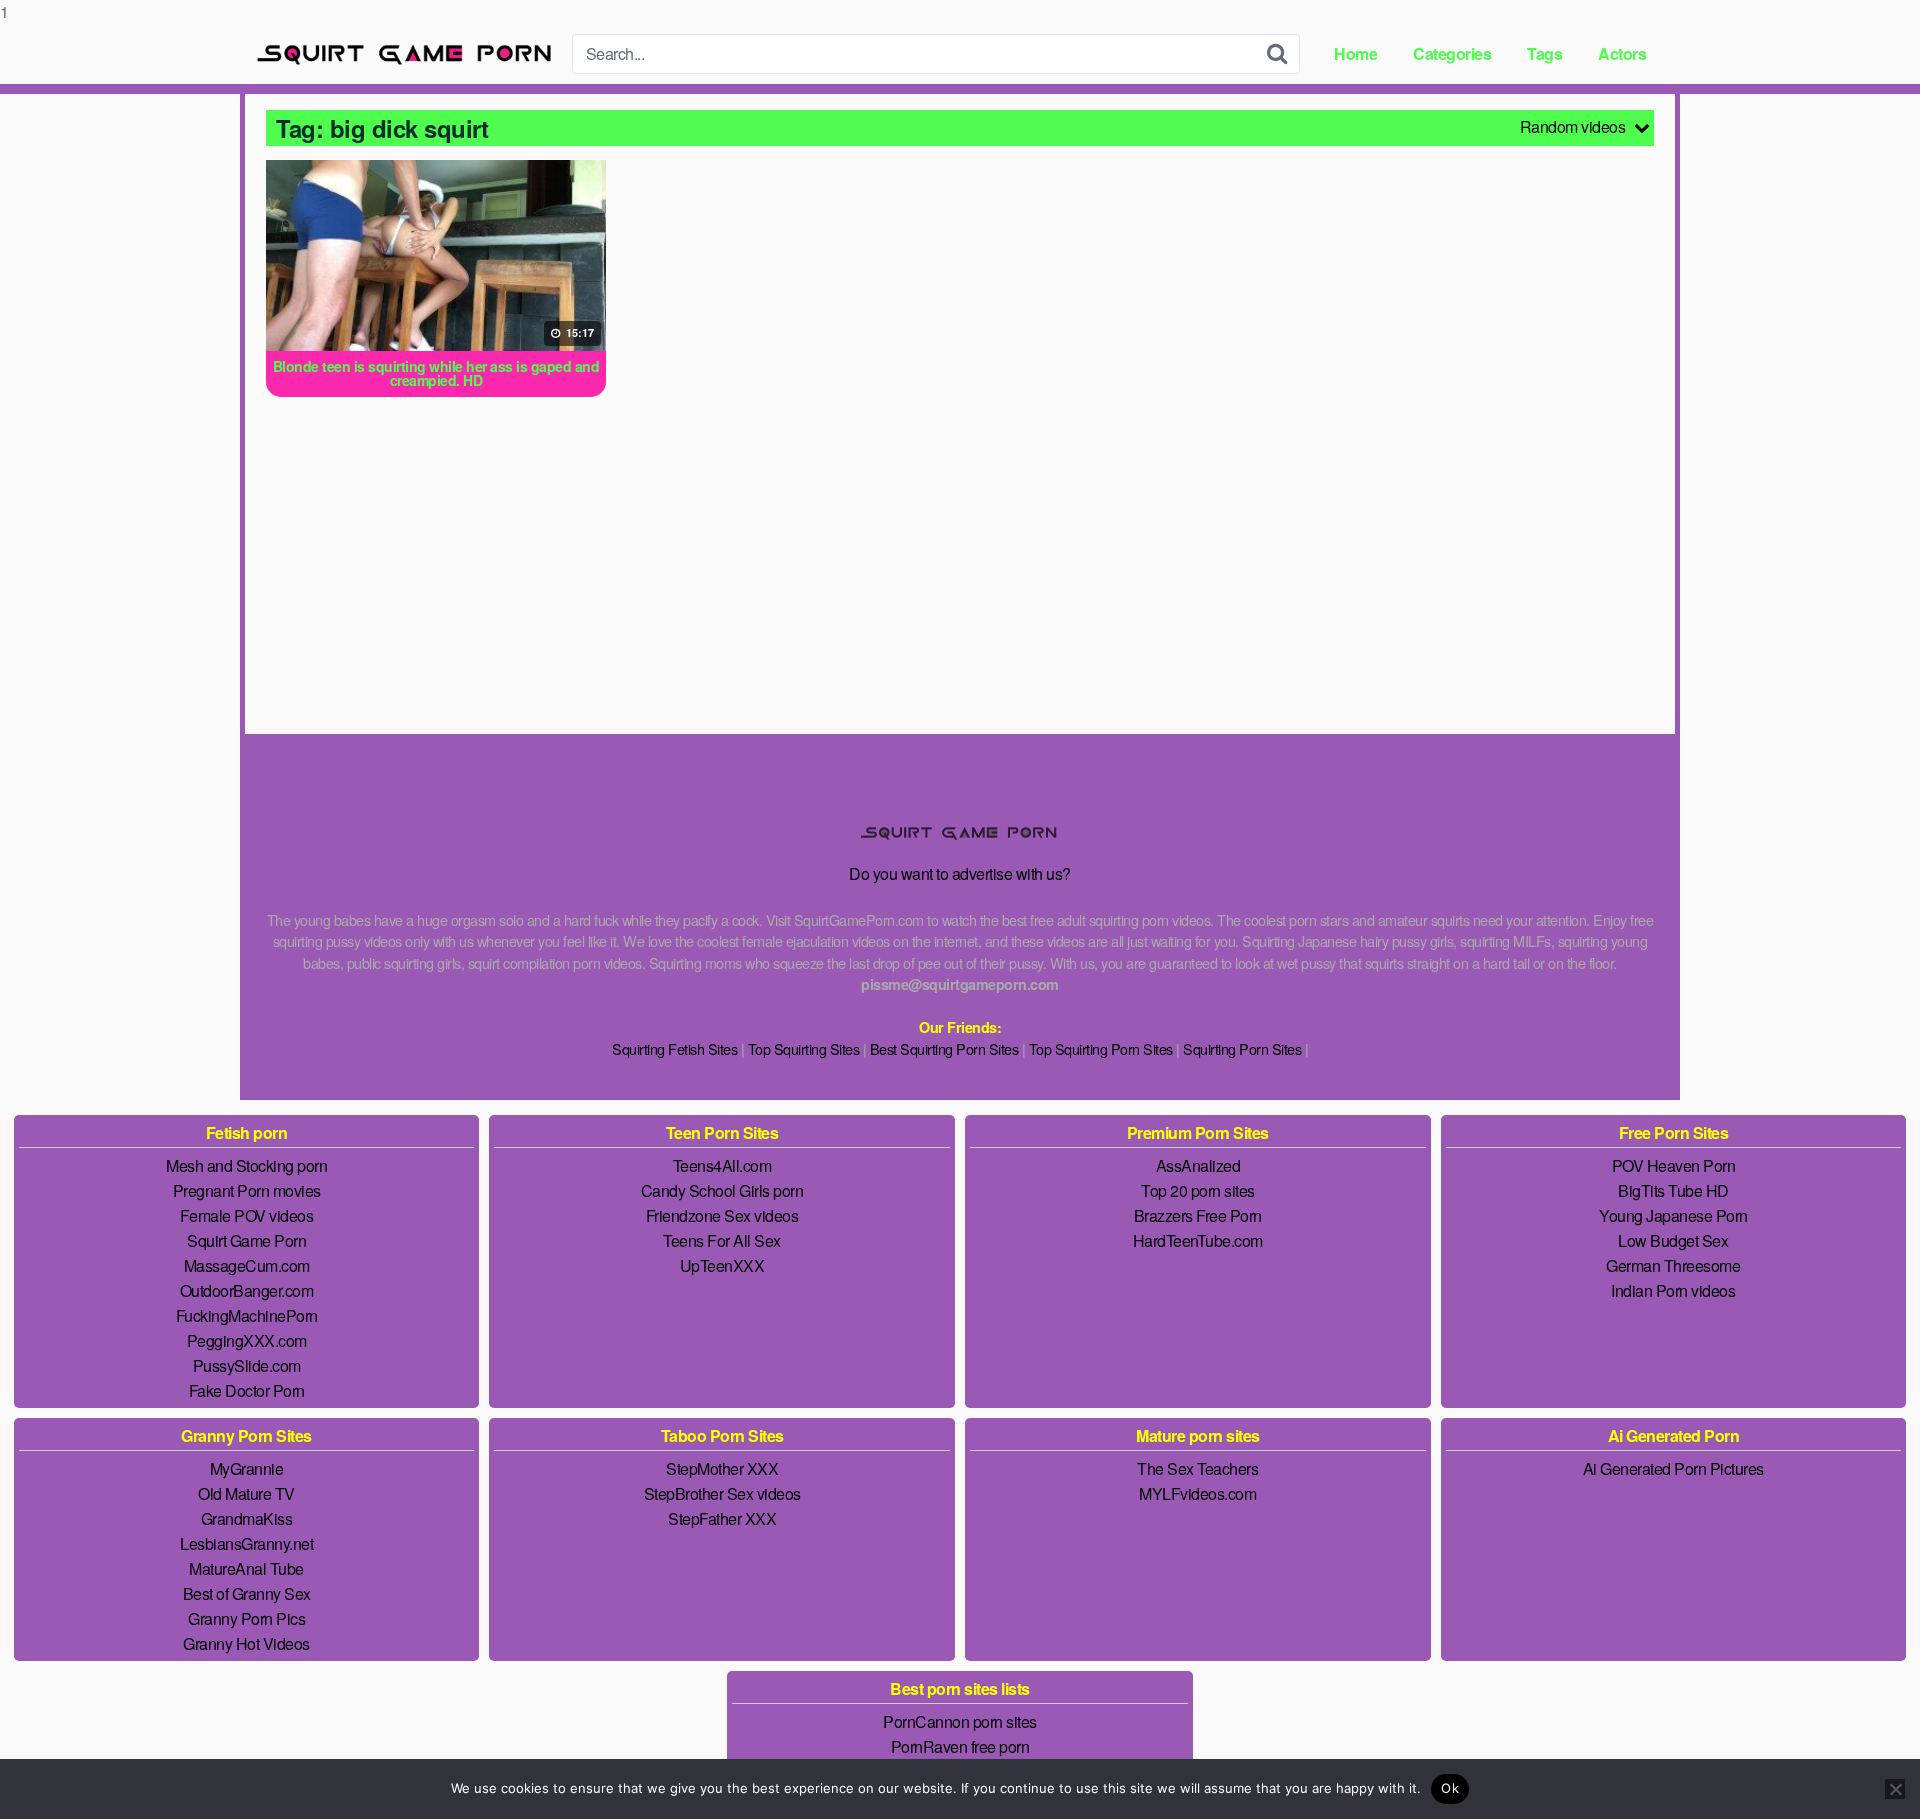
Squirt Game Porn (246, 1240)
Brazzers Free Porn (1198, 1215)
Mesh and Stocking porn (246, 1165)
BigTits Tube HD (1673, 1190)
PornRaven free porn (960, 1746)
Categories (1452, 53)
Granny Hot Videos (246, 1643)
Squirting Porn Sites (1242, 1048)
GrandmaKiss (247, 1518)
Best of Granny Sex (247, 1593)
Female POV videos (247, 1215)
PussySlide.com (247, 1365)
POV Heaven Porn (1674, 1165)
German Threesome (1673, 1265)
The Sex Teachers (1197, 1468)
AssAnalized (1198, 1165)
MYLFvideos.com (1197, 1493)
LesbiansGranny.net (246, 1543)
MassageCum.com (247, 1265)
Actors (1622, 53)
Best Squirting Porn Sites (944, 1048)
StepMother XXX (722, 1468)
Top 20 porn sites (1198, 1190)
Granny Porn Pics (246, 1618)
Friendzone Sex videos (722, 1215)
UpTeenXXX (722, 1265)
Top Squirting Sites (804, 1048)
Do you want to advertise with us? (960, 873)
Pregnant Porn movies (247, 1190)
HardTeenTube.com (1198, 1240)
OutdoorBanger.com (247, 1290)
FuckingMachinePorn (247, 1315)
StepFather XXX (722, 1518)
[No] (1895, 1789)
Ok (1450, 1788)
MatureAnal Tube (246, 1568)
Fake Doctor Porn (247, 1390)
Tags (1544, 53)
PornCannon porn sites (960, 1721)
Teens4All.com (722, 1165)
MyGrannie (247, 1468)
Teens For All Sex (722, 1240)
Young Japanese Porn (1673, 1215)
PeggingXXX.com (247, 1340)
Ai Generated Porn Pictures (1673, 1468)
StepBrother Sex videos (722, 1493)
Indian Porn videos (1673, 1290)
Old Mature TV (246, 1493)
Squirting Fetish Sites (674, 1048)
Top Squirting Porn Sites (1101, 1048)
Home (1355, 53)
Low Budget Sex (1673, 1240)
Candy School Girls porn (722, 1190)
